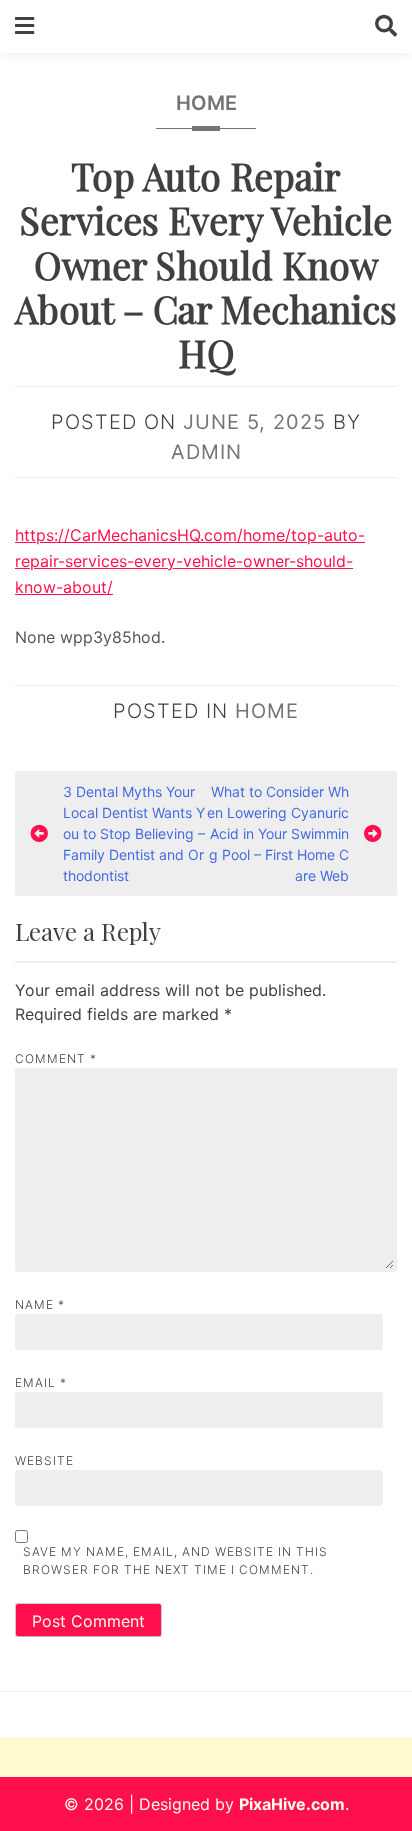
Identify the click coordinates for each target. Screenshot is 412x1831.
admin (206, 452)
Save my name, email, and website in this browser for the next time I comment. (175, 1560)
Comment (56, 1058)
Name (40, 1304)
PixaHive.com (292, 1804)
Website (44, 1460)
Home (206, 103)
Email (41, 1382)
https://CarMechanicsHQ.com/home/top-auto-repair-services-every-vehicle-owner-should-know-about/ (190, 561)
